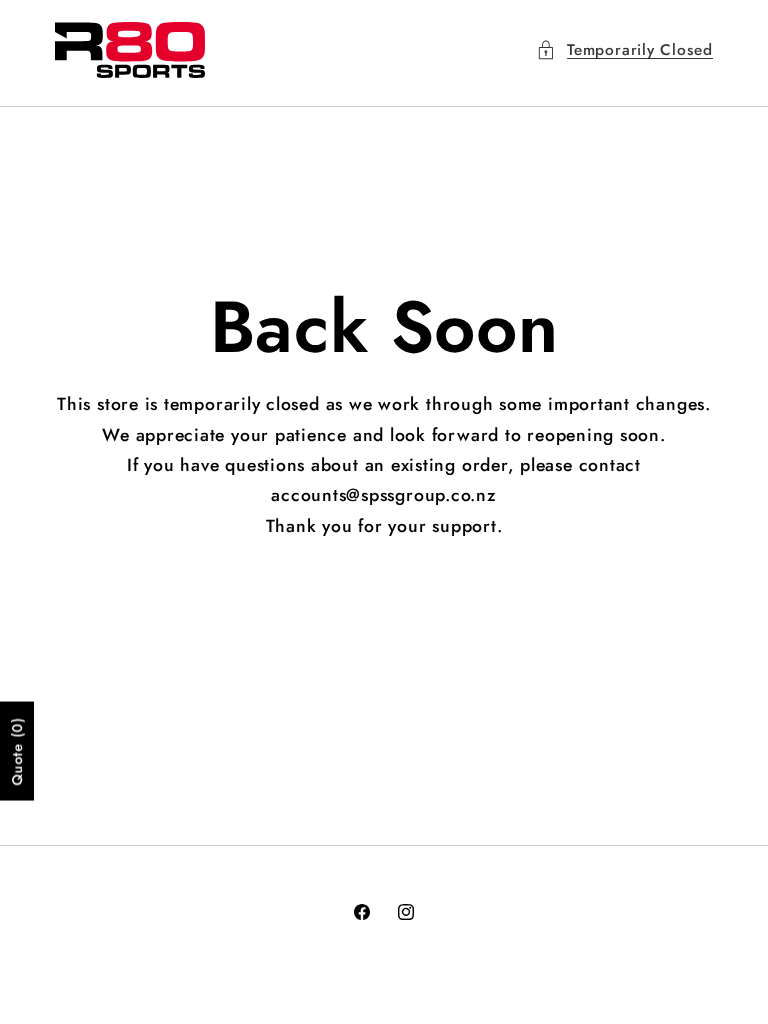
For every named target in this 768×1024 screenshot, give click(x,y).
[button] (624, 50)
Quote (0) (17, 750)
